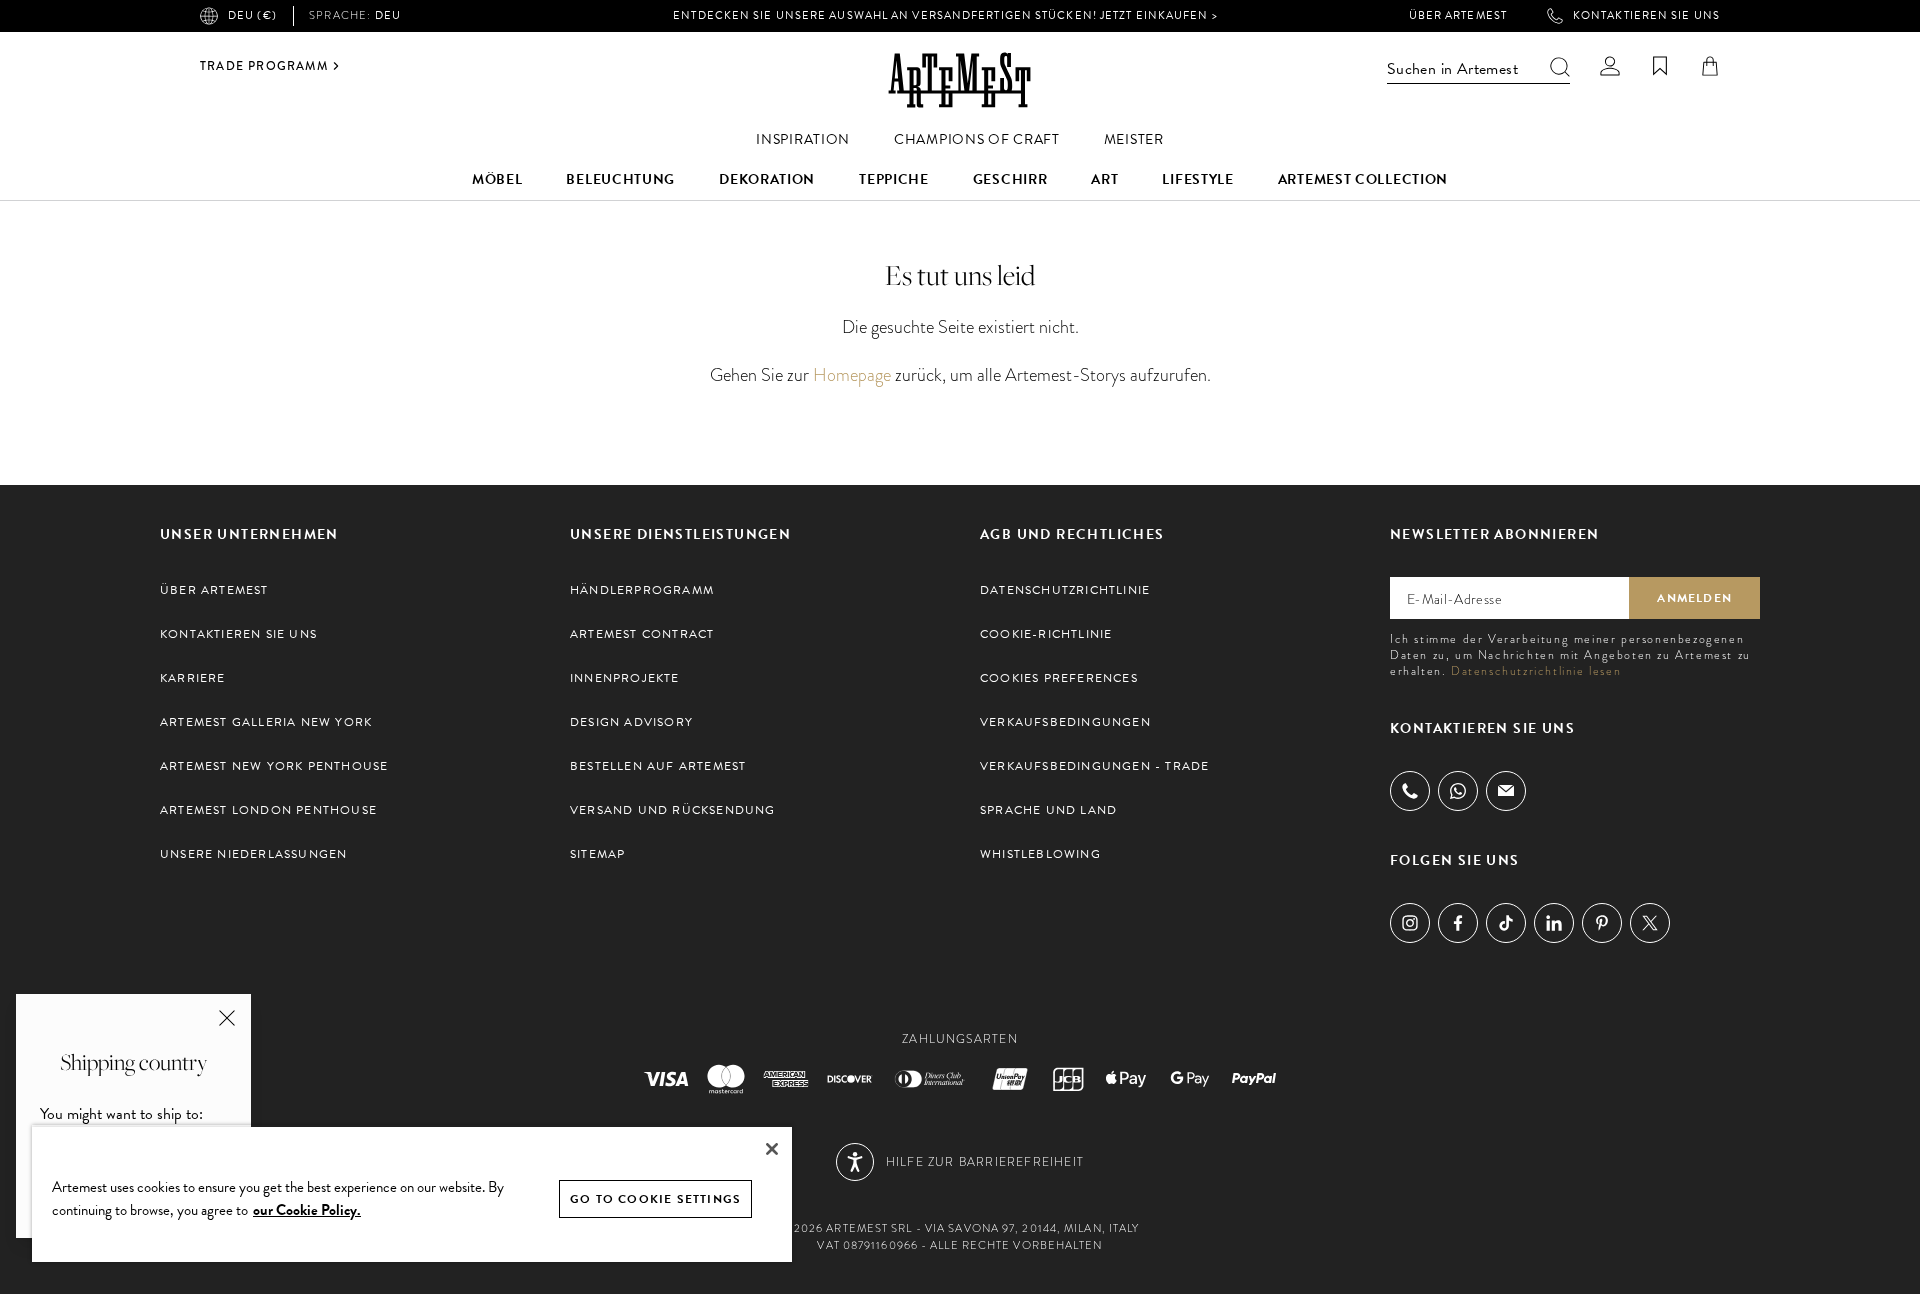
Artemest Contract (642, 634)
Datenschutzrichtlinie (1065, 590)
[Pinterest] (1602, 923)
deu (355, 16)
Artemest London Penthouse (268, 810)
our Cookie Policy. (307, 1210)
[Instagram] (1410, 923)
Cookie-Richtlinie (1046, 634)
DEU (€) (252, 15)
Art (1104, 179)
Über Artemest (1458, 16)
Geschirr (1010, 179)
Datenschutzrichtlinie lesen (1536, 671)
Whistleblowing (1040, 854)
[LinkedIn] (1554, 923)
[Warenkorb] (1710, 66)
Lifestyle (1197, 179)
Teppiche (894, 179)
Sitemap (597, 854)
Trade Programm (264, 66)
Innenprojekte (625, 678)
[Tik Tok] (1506, 923)
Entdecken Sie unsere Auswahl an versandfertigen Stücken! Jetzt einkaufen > (945, 15)
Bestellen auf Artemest (658, 766)
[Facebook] (1458, 923)
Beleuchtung (620, 179)
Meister (1134, 139)
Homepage (852, 374)
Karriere (193, 678)
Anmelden (1694, 598)
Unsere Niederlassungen (253, 854)
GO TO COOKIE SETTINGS (655, 1199)
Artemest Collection (1363, 179)
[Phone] (1410, 791)
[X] (1650, 923)
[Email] (1506, 790)
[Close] (772, 1149)
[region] (412, 1193)
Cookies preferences (1059, 678)
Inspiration (803, 139)
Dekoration (767, 179)
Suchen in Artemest (1452, 69)
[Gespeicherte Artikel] (1660, 66)
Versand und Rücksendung (673, 810)
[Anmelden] (1610, 66)
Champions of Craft (977, 139)
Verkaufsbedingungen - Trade (1094, 766)
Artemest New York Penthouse (274, 766)
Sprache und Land (1048, 810)
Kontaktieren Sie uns (1646, 16)
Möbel (497, 179)
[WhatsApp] (1458, 791)
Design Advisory (631, 722)
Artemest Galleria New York (266, 722)
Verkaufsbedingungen (1065, 722)
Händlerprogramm (642, 590)
